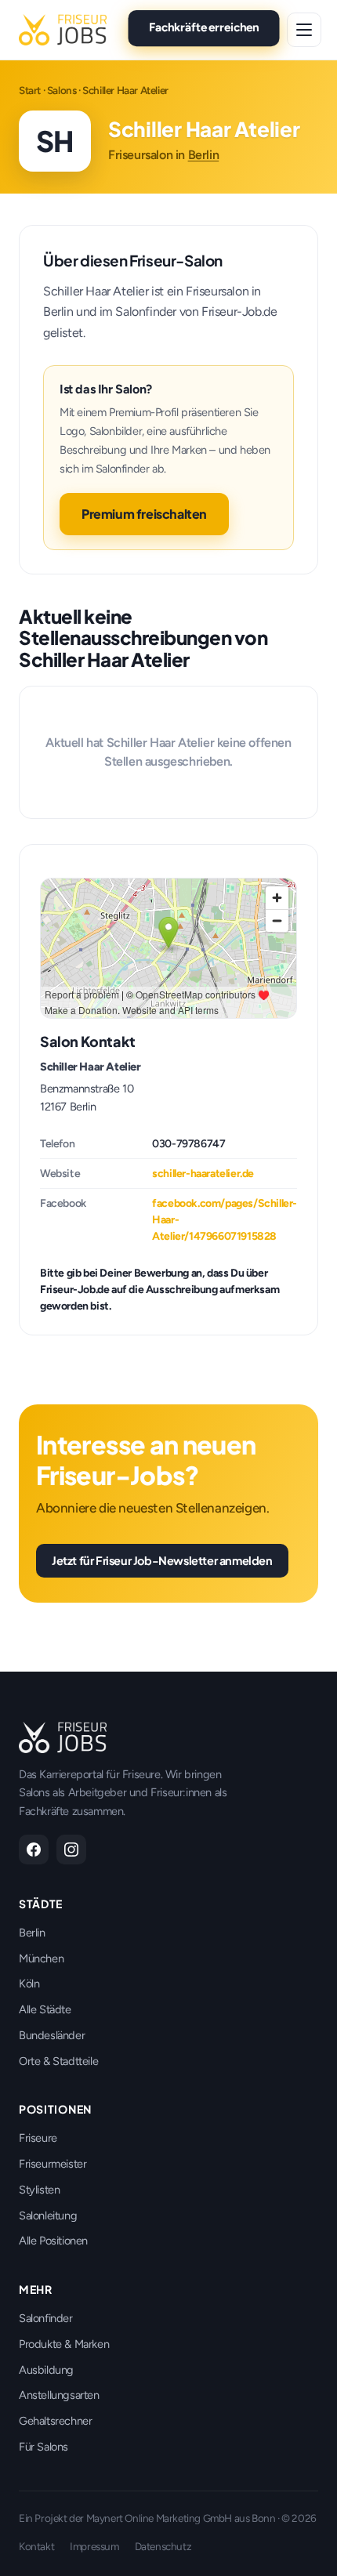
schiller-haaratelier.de (203, 1174)
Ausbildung (46, 2370)
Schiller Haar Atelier (91, 1067)
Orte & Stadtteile (58, 2061)
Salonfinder (46, 2318)
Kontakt (36, 2546)
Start (30, 90)
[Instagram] (71, 1850)
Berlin (204, 155)
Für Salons (43, 2447)
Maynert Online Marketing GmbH (159, 2518)
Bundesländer (52, 2035)
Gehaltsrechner (55, 2421)
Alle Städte (45, 2009)
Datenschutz (163, 2546)
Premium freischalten (144, 514)
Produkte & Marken (64, 2344)
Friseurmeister (53, 2164)
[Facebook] (34, 1850)
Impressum (94, 2546)
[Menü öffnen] (304, 30)
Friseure (38, 2138)
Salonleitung (48, 2216)
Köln (29, 1984)
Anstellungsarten (59, 2395)
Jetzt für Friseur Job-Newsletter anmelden (162, 1560)
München (41, 1958)
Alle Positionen (53, 2241)
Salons (62, 90)
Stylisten (39, 2190)
